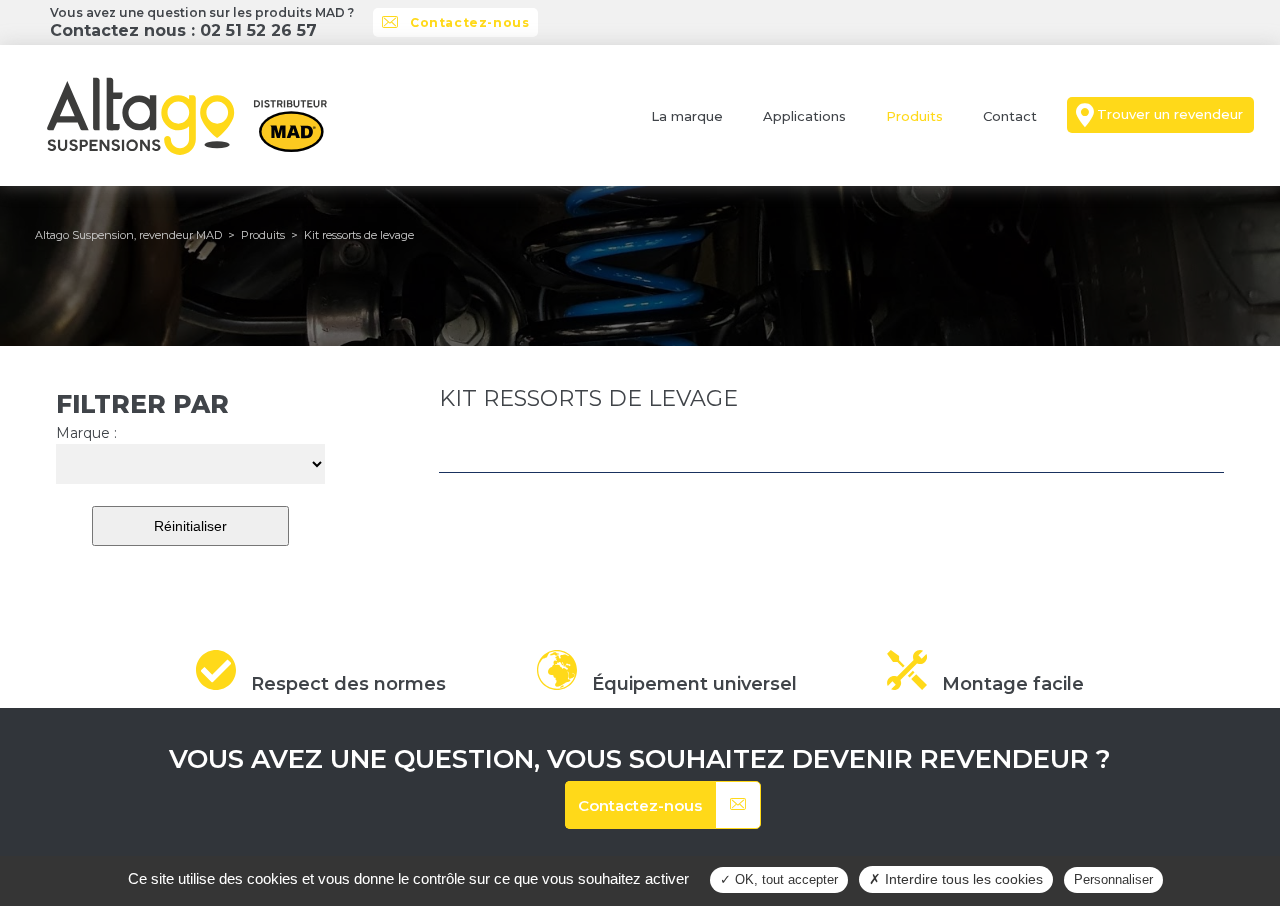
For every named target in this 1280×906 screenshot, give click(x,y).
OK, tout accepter (784, 879)
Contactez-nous (469, 22)
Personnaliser (1113, 879)
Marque (86, 433)
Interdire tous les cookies (962, 879)
